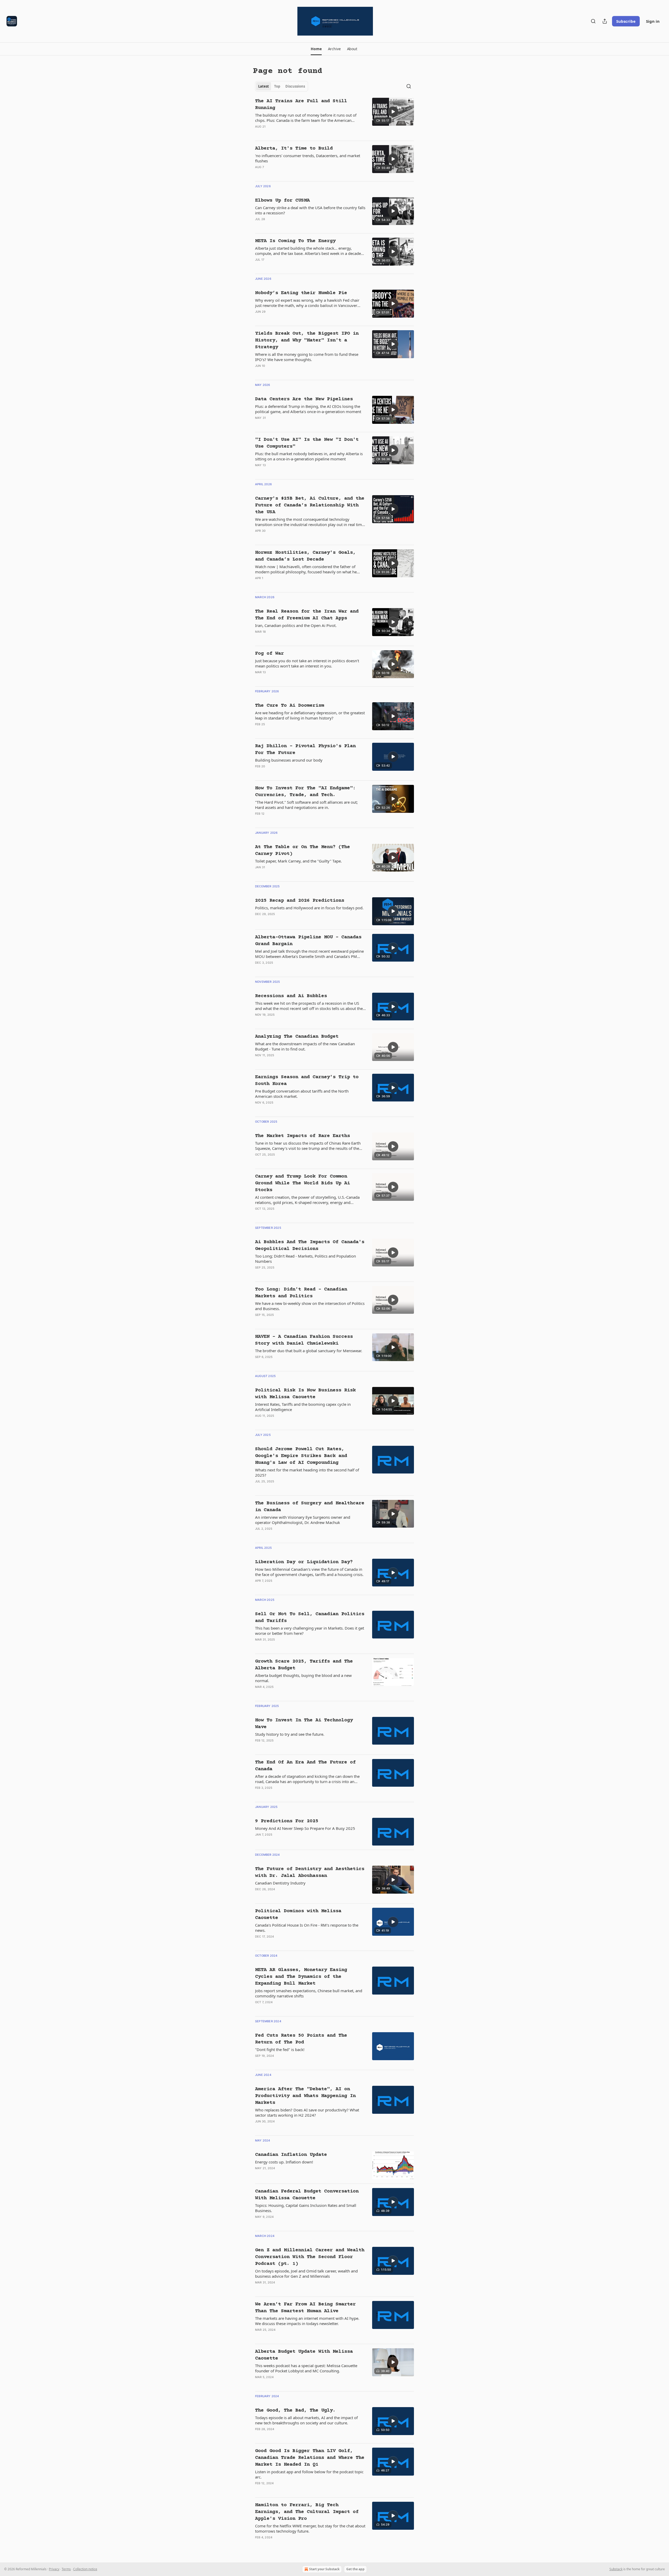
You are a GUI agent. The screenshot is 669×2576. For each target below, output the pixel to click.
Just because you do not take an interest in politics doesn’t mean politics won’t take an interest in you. (307, 663)
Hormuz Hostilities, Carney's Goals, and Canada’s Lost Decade (305, 556)
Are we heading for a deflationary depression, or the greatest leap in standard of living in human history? (310, 715)
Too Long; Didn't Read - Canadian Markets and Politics (301, 1293)
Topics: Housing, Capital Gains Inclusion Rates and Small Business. (306, 2208)
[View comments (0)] (293, 133)
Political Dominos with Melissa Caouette (298, 1914)
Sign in (653, 21)
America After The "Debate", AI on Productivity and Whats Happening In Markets (305, 2096)
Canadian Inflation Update (291, 2155)
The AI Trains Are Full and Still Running (301, 104)
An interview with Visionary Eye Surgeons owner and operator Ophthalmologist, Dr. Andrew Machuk (303, 1520)
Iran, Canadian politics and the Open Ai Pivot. (296, 625)
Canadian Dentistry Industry (280, 1883)
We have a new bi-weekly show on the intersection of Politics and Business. (310, 1306)
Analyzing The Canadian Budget (297, 1036)
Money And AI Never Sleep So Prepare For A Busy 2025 (305, 1828)
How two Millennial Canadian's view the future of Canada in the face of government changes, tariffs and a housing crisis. (309, 1572)
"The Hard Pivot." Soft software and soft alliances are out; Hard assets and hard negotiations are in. (306, 805)
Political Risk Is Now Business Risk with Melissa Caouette (305, 1394)
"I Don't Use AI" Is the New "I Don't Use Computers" (307, 443)
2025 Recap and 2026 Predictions (300, 901)
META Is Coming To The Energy (295, 241)
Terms (66, 2569)
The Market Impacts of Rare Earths (302, 1136)
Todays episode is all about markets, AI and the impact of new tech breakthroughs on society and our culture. (306, 2420)
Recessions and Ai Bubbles (291, 996)
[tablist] (282, 86)
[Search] (593, 21)
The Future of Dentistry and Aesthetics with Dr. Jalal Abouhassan (310, 1872)
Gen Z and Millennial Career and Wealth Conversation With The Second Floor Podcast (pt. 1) (310, 2257)
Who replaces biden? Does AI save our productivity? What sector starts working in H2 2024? (307, 2112)
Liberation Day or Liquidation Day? (304, 1562)
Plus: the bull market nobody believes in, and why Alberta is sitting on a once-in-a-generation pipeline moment (309, 456)
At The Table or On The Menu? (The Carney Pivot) (302, 850)
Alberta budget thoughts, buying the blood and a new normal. (303, 1678)
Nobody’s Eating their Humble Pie (301, 293)
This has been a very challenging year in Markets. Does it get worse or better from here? (310, 1631)
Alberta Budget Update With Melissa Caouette (304, 2355)
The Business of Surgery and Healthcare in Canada (310, 1507)
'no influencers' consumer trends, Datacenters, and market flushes (308, 158)
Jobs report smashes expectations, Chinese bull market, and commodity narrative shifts (309, 1993)
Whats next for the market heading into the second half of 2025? (307, 1472)
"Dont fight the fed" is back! (280, 2049)
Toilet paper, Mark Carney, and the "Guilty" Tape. (298, 861)
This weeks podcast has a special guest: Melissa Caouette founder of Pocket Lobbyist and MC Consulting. (306, 2368)
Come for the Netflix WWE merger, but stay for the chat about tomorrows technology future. (310, 2528)
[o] (393, 112)
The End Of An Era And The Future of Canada (305, 1766)
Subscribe (626, 21)
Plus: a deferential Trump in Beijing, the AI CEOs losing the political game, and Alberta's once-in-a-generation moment (308, 409)
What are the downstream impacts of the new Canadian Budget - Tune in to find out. (305, 1046)
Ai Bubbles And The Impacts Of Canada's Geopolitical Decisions (310, 1245)
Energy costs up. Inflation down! (284, 2162)
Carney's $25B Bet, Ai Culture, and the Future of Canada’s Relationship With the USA (310, 505)
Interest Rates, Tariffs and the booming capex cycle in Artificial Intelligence (303, 1407)
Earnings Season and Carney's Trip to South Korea (307, 1080)
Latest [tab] (264, 86)
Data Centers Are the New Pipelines (304, 399)
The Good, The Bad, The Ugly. (295, 2410)
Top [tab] (277, 86)
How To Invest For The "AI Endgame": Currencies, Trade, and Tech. (305, 792)
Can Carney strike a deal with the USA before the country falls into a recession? (310, 210)
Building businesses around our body (289, 760)
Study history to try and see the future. (290, 1734)
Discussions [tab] (295, 86)
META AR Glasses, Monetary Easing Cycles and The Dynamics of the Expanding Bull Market (301, 1977)
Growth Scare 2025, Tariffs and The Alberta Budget (304, 1665)
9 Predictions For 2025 (287, 1821)
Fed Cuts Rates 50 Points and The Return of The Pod (301, 2039)
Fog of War (269, 653)
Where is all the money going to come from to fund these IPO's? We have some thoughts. (307, 357)
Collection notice (85, 2569)
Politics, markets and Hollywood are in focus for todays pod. (309, 908)
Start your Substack (324, 2569)
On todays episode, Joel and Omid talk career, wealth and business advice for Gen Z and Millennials (306, 2274)
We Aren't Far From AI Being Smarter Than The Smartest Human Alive (305, 2308)
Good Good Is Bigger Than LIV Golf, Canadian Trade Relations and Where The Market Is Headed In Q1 (310, 2458)
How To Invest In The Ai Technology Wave (304, 1724)
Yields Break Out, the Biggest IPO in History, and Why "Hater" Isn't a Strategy (307, 340)
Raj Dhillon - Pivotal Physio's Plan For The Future (305, 749)
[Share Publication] (605, 21)
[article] (334, 117)
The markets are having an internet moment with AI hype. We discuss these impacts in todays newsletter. (307, 2321)
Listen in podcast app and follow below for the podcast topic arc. (309, 2474)
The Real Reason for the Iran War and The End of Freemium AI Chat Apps (307, 615)
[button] (316, 49)
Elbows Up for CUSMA (282, 200)
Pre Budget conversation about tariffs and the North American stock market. (302, 1094)
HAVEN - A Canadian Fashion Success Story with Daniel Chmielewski (304, 1340)
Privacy (54, 2569)
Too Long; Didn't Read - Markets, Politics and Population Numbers (305, 1259)
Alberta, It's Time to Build (294, 148)
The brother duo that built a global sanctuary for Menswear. (309, 1351)
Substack (616, 2569)
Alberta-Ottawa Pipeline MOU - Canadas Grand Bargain (308, 941)
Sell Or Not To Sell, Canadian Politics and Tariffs (310, 1617)
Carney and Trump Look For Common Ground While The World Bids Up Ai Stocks (302, 1183)
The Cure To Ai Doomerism (290, 706)
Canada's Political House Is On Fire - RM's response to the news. (307, 1928)
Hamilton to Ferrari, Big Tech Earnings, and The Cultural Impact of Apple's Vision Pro (307, 2512)
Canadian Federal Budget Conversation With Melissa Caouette (307, 2195)
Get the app (355, 2569)
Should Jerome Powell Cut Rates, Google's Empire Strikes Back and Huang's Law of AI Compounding (301, 1456)
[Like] (258, 133)
